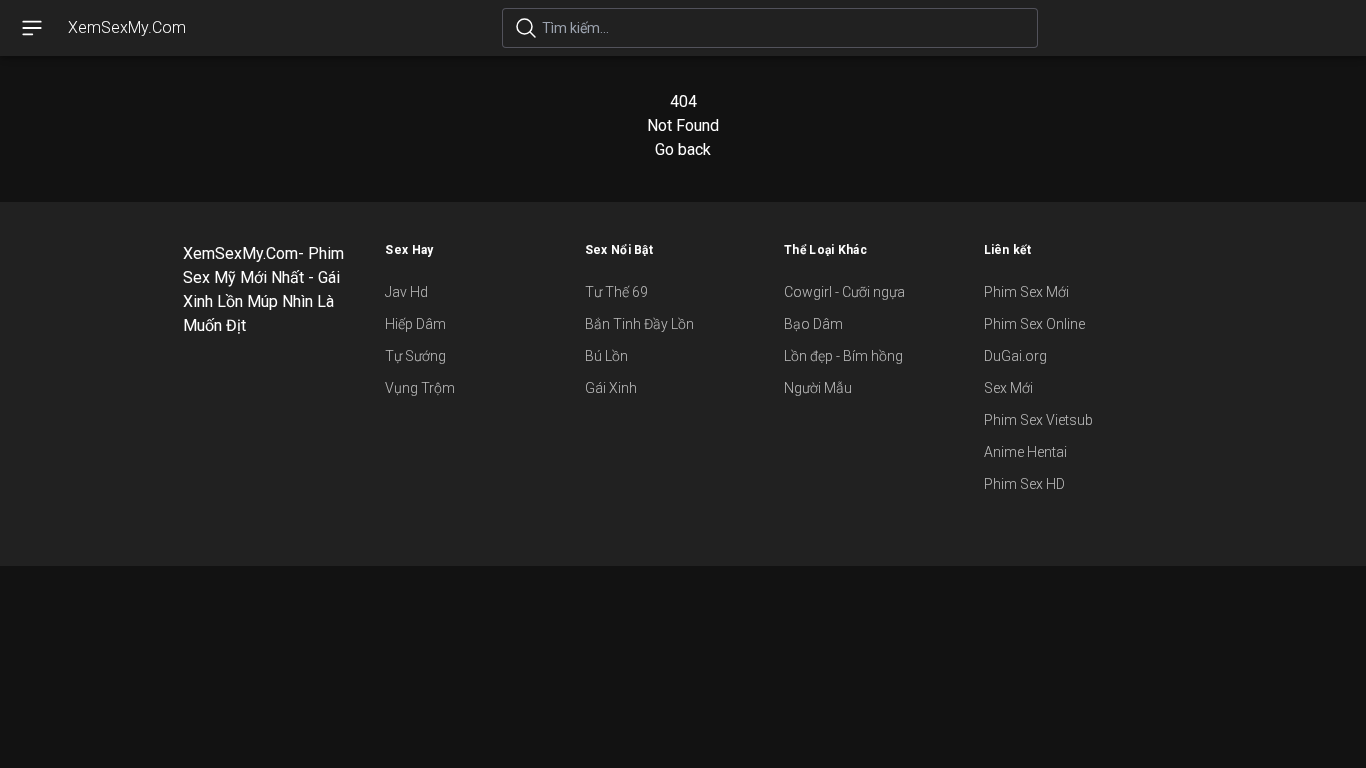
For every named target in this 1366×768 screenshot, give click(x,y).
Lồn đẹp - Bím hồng (843, 356)
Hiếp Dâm (415, 324)
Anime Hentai (1025, 452)
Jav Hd (406, 292)
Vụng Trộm (420, 388)
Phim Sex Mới (1026, 292)
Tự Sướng (415, 356)
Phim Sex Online (1034, 324)
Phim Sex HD (1024, 484)
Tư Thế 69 (616, 292)
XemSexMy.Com (127, 27)
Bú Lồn (606, 356)
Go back (683, 149)
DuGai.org (1015, 356)
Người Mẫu (818, 388)
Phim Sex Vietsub (1038, 420)
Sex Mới (1008, 388)
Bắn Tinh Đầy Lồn (639, 324)
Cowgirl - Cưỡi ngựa (844, 292)
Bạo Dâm (813, 324)
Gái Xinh (611, 388)
